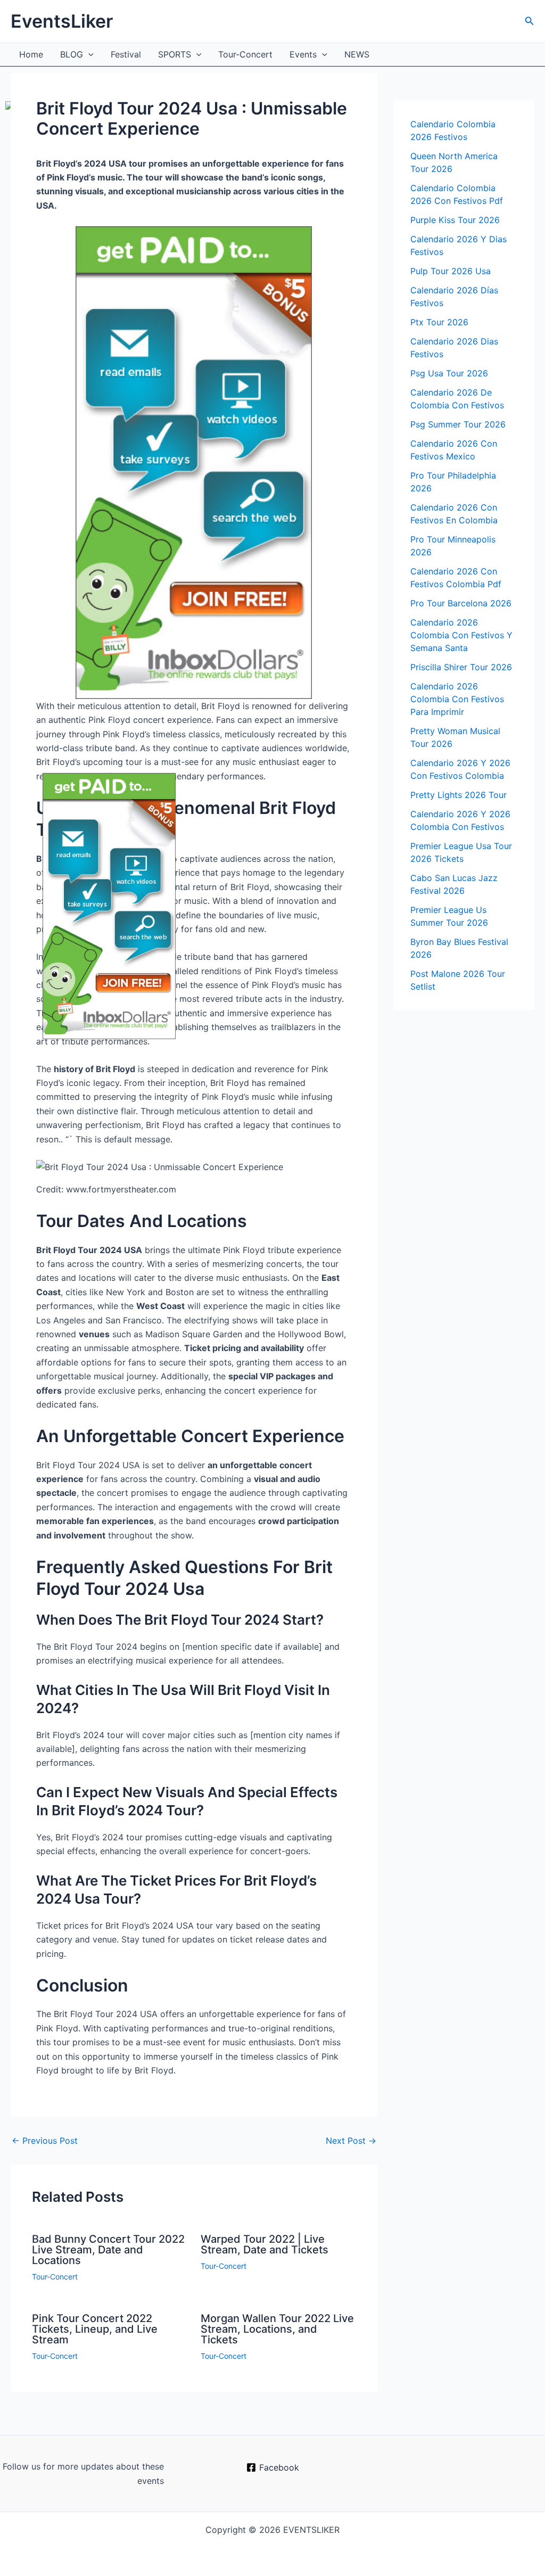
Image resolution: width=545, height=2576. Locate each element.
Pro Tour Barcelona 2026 (461, 603)
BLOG (72, 54)
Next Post (351, 2141)
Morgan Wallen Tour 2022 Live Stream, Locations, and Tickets (277, 2329)
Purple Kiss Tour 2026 (455, 220)
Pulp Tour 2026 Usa (451, 271)
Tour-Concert (245, 54)
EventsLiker (62, 21)
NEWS (357, 54)
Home (31, 54)
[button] (530, 21)
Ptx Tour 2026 (439, 322)
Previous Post (45, 2141)
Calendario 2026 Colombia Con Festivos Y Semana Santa (461, 635)
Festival (126, 54)
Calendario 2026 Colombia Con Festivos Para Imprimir (457, 699)
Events (303, 54)
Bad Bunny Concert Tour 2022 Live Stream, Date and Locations (108, 2250)
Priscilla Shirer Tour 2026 (461, 667)
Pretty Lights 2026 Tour (459, 795)
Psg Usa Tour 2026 (449, 373)
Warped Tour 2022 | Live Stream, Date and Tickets (265, 2244)
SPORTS (175, 54)
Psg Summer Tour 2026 (458, 424)
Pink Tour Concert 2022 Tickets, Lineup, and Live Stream (95, 2329)
